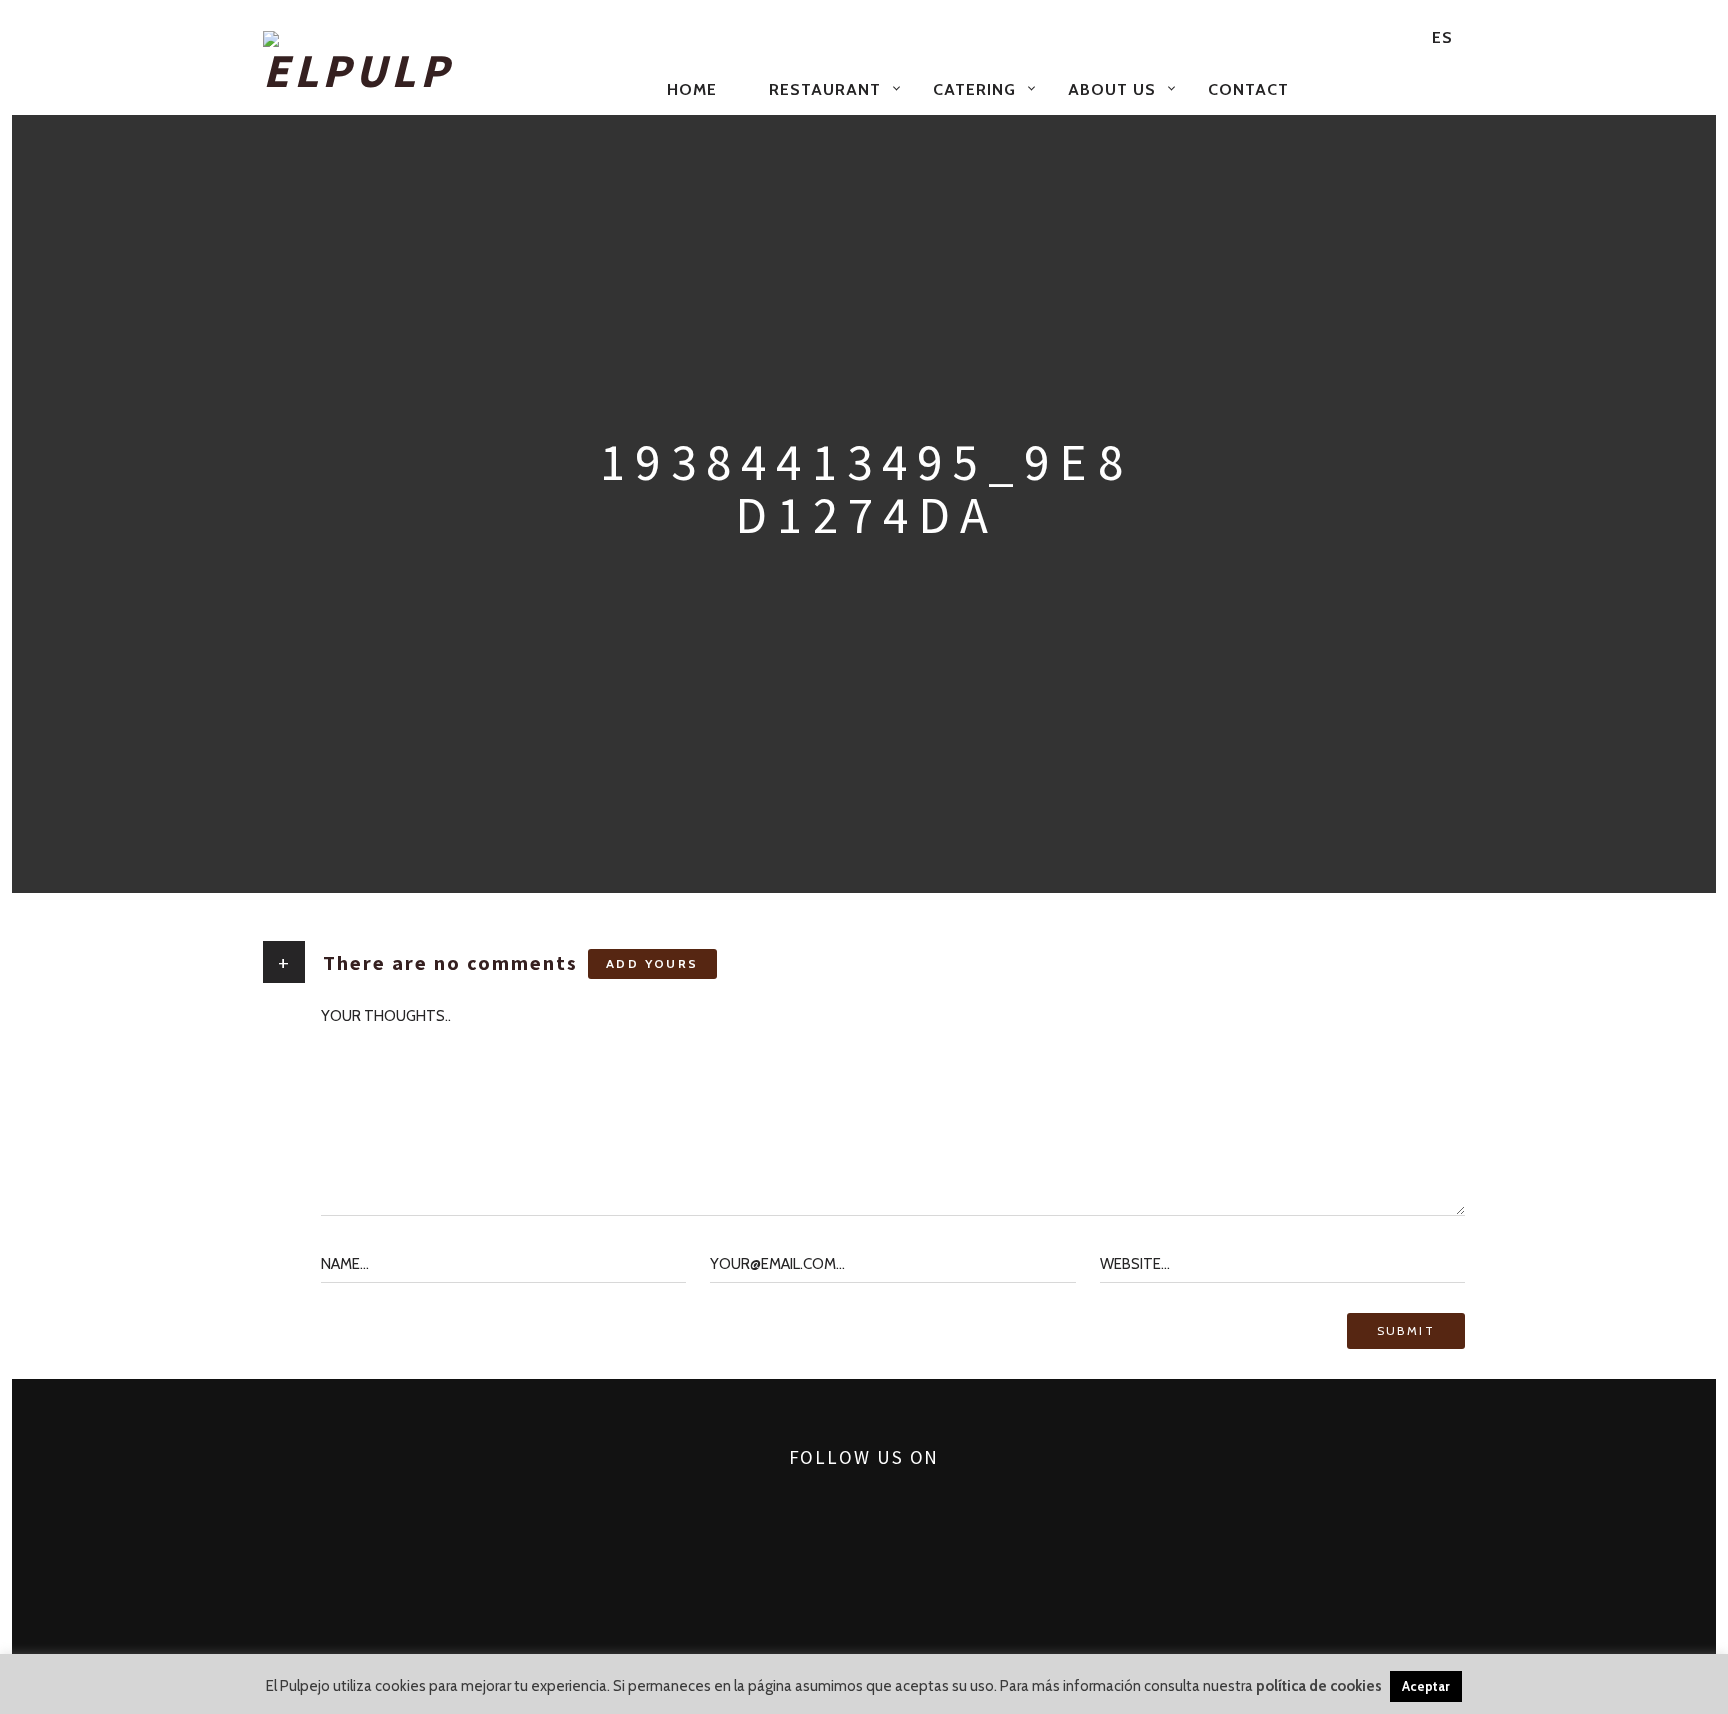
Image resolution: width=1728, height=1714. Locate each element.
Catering (974, 89)
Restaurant (825, 89)
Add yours (652, 963)
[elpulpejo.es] (453, 64)
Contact (1248, 89)
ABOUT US (1112, 89)
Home (692, 89)
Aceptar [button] (1426, 1686)
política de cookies (1319, 1686)
